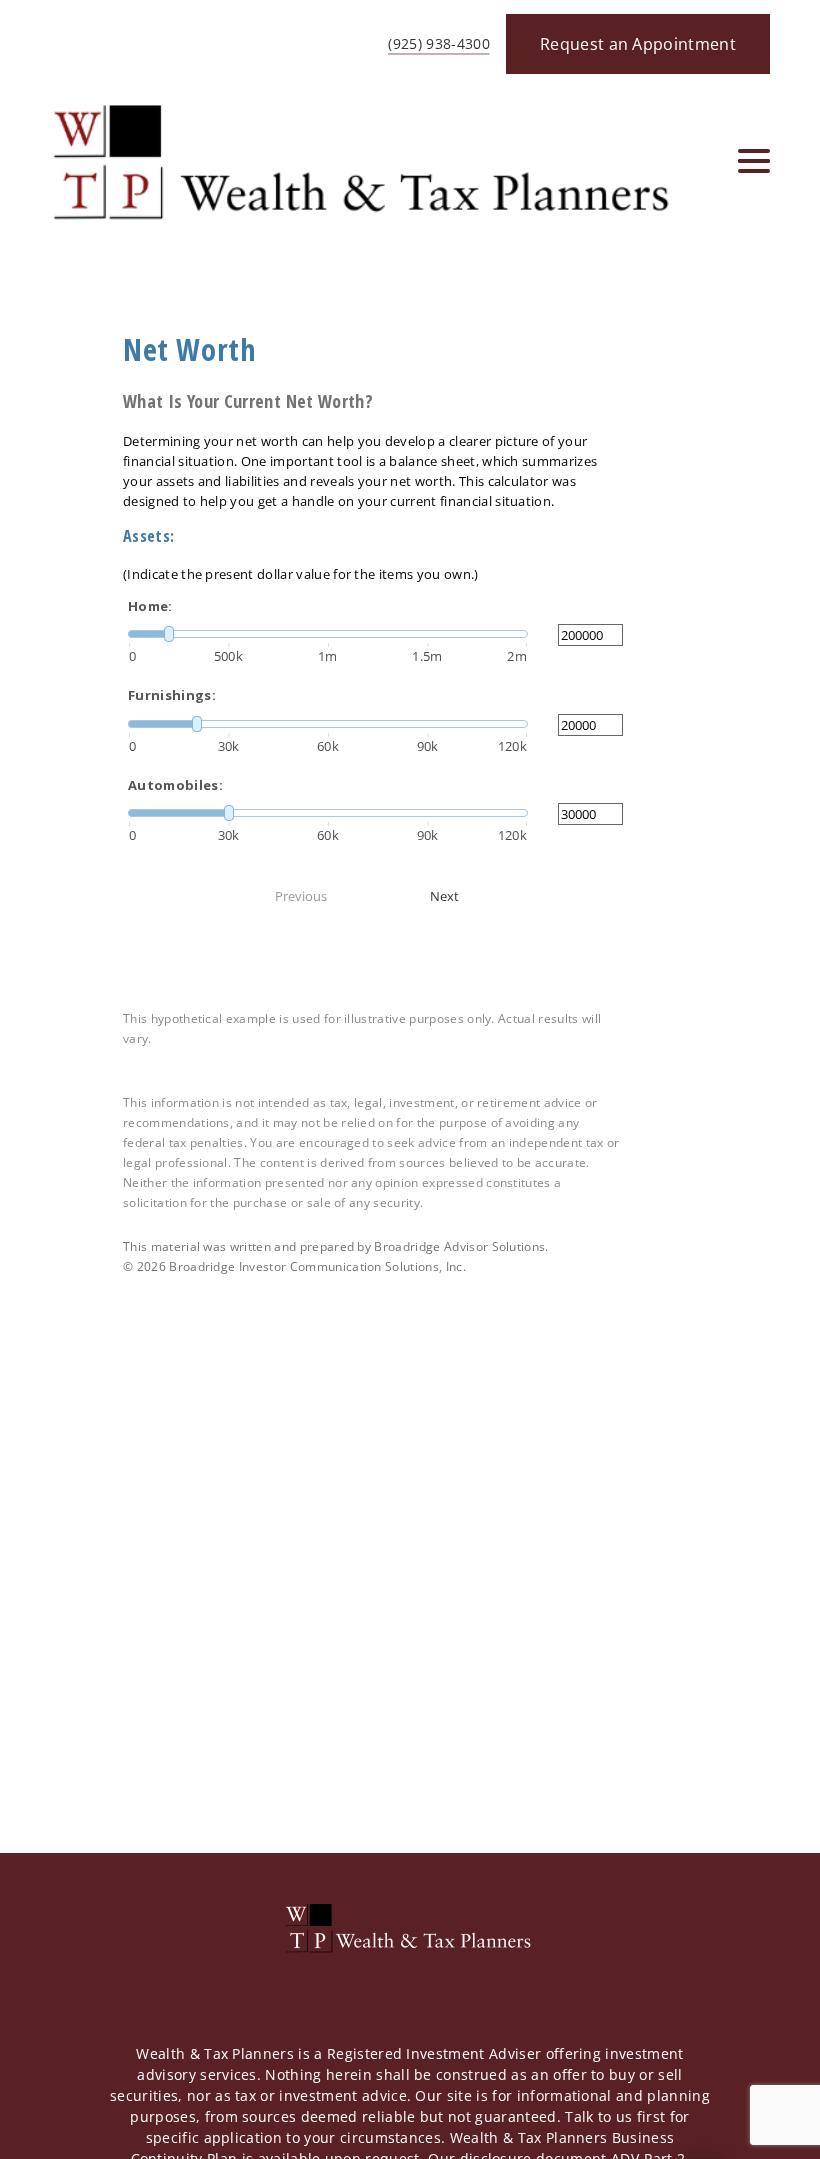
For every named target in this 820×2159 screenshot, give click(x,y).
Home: (150, 606)
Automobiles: (175, 785)
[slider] (328, 634)
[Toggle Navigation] (754, 161)
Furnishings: (172, 695)
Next (444, 896)
